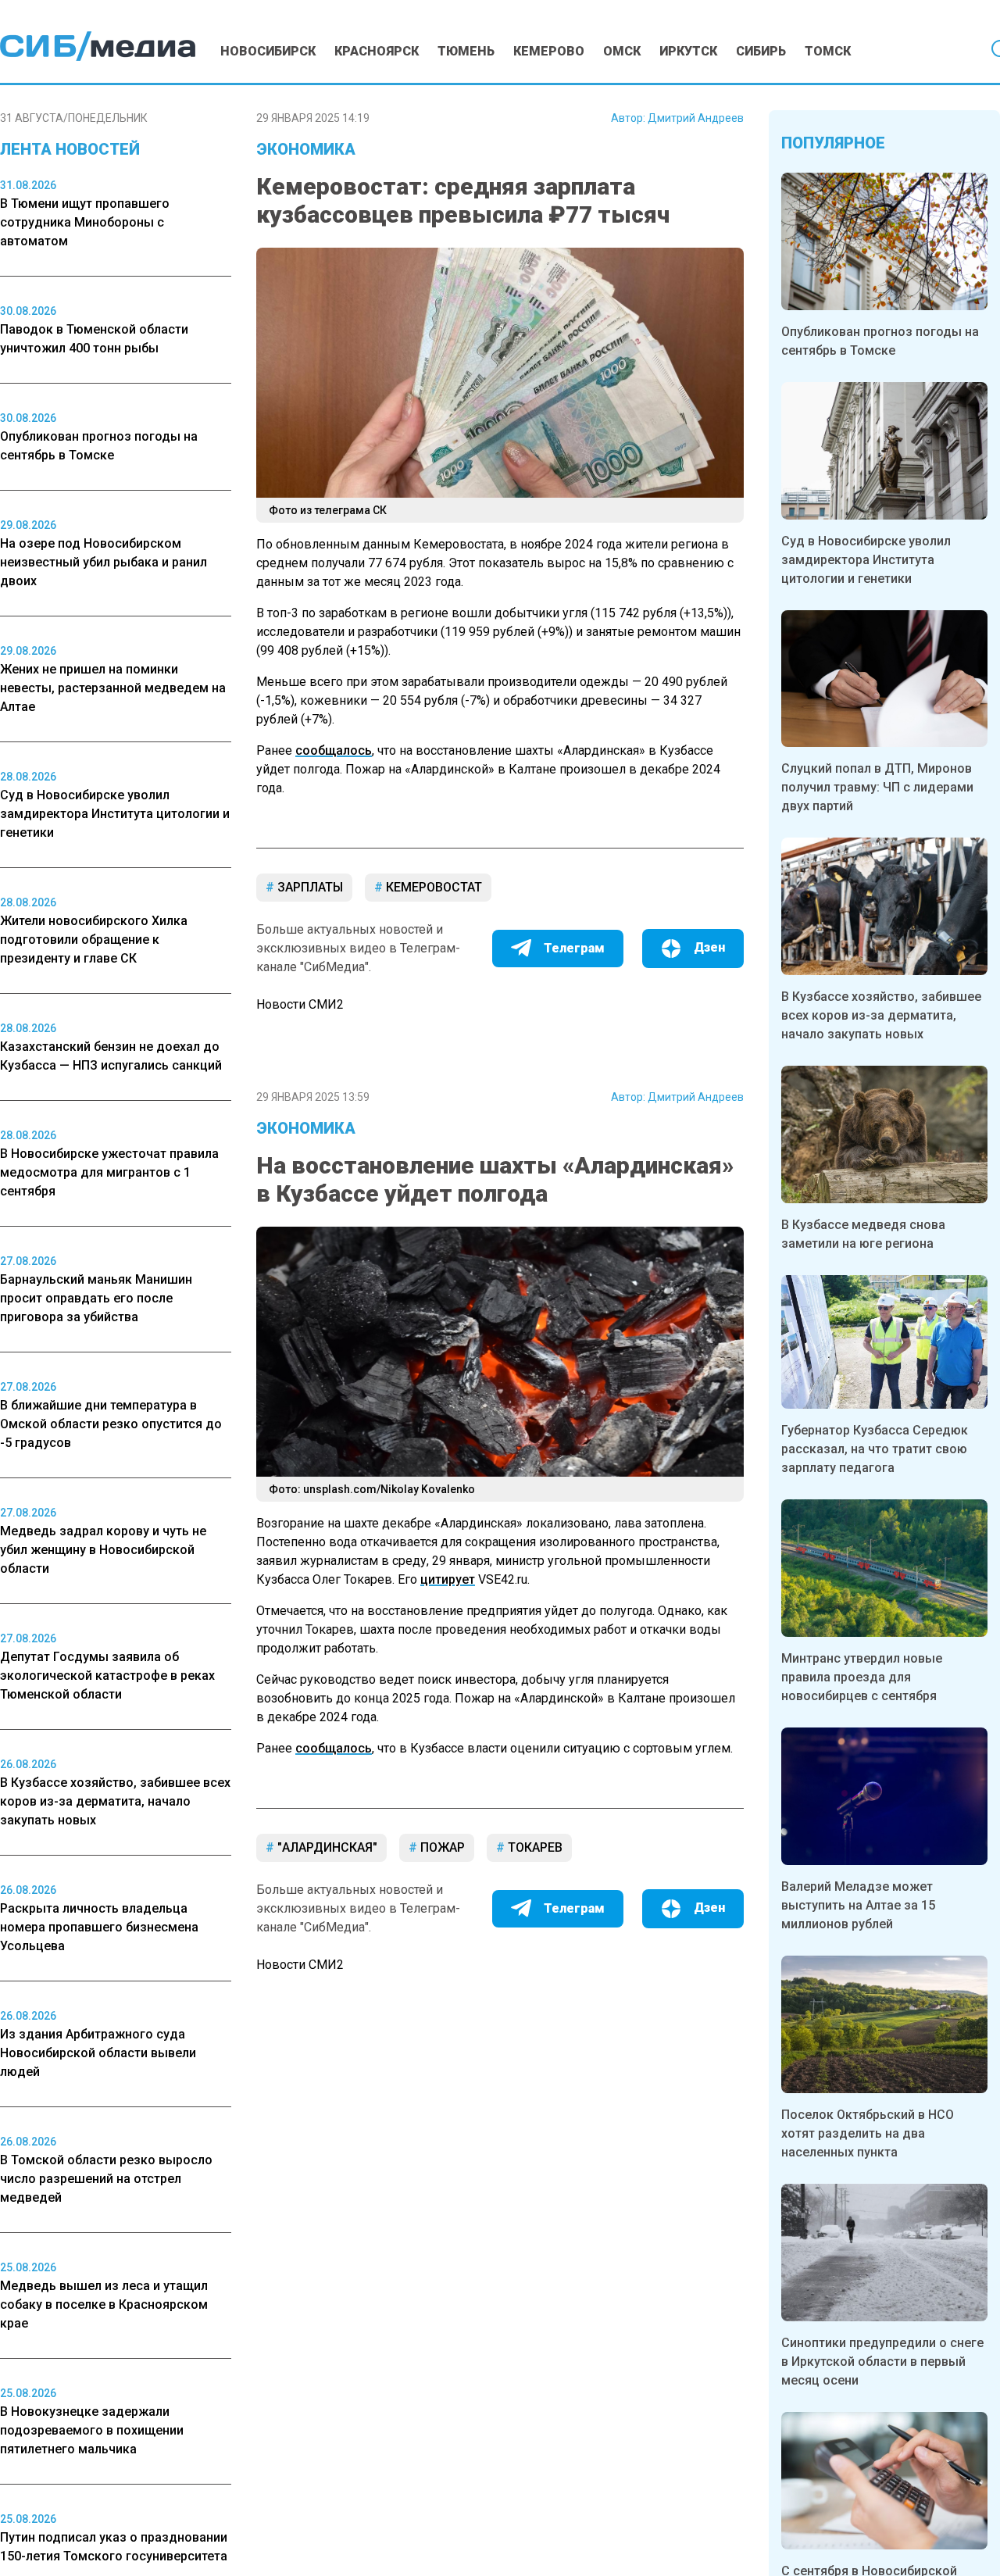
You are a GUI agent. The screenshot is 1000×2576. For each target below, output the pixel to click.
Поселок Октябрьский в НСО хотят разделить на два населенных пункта (868, 2133)
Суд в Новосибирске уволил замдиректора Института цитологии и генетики (866, 560)
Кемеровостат (432, 887)
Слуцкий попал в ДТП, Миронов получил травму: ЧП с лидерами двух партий (877, 787)
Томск (828, 51)
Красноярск (377, 51)
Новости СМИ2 (300, 1004)
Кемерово (549, 51)
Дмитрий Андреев (696, 118)
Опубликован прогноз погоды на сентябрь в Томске (880, 341)
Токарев (534, 1847)
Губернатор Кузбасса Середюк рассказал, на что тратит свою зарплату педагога (875, 1449)
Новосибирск (268, 51)
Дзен (709, 947)
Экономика (306, 149)
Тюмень (466, 51)
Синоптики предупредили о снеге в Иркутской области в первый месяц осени (882, 2362)
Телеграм (574, 948)
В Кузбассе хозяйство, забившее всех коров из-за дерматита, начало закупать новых (881, 1015)
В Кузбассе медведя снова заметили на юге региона (863, 1234)
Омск (622, 51)
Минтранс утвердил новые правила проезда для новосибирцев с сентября (862, 1677)
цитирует (448, 1579)
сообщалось (334, 750)
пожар (441, 1847)
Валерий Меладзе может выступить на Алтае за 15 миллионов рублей (858, 1905)
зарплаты (309, 887)
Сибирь (761, 51)
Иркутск (688, 51)
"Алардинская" (326, 1847)
